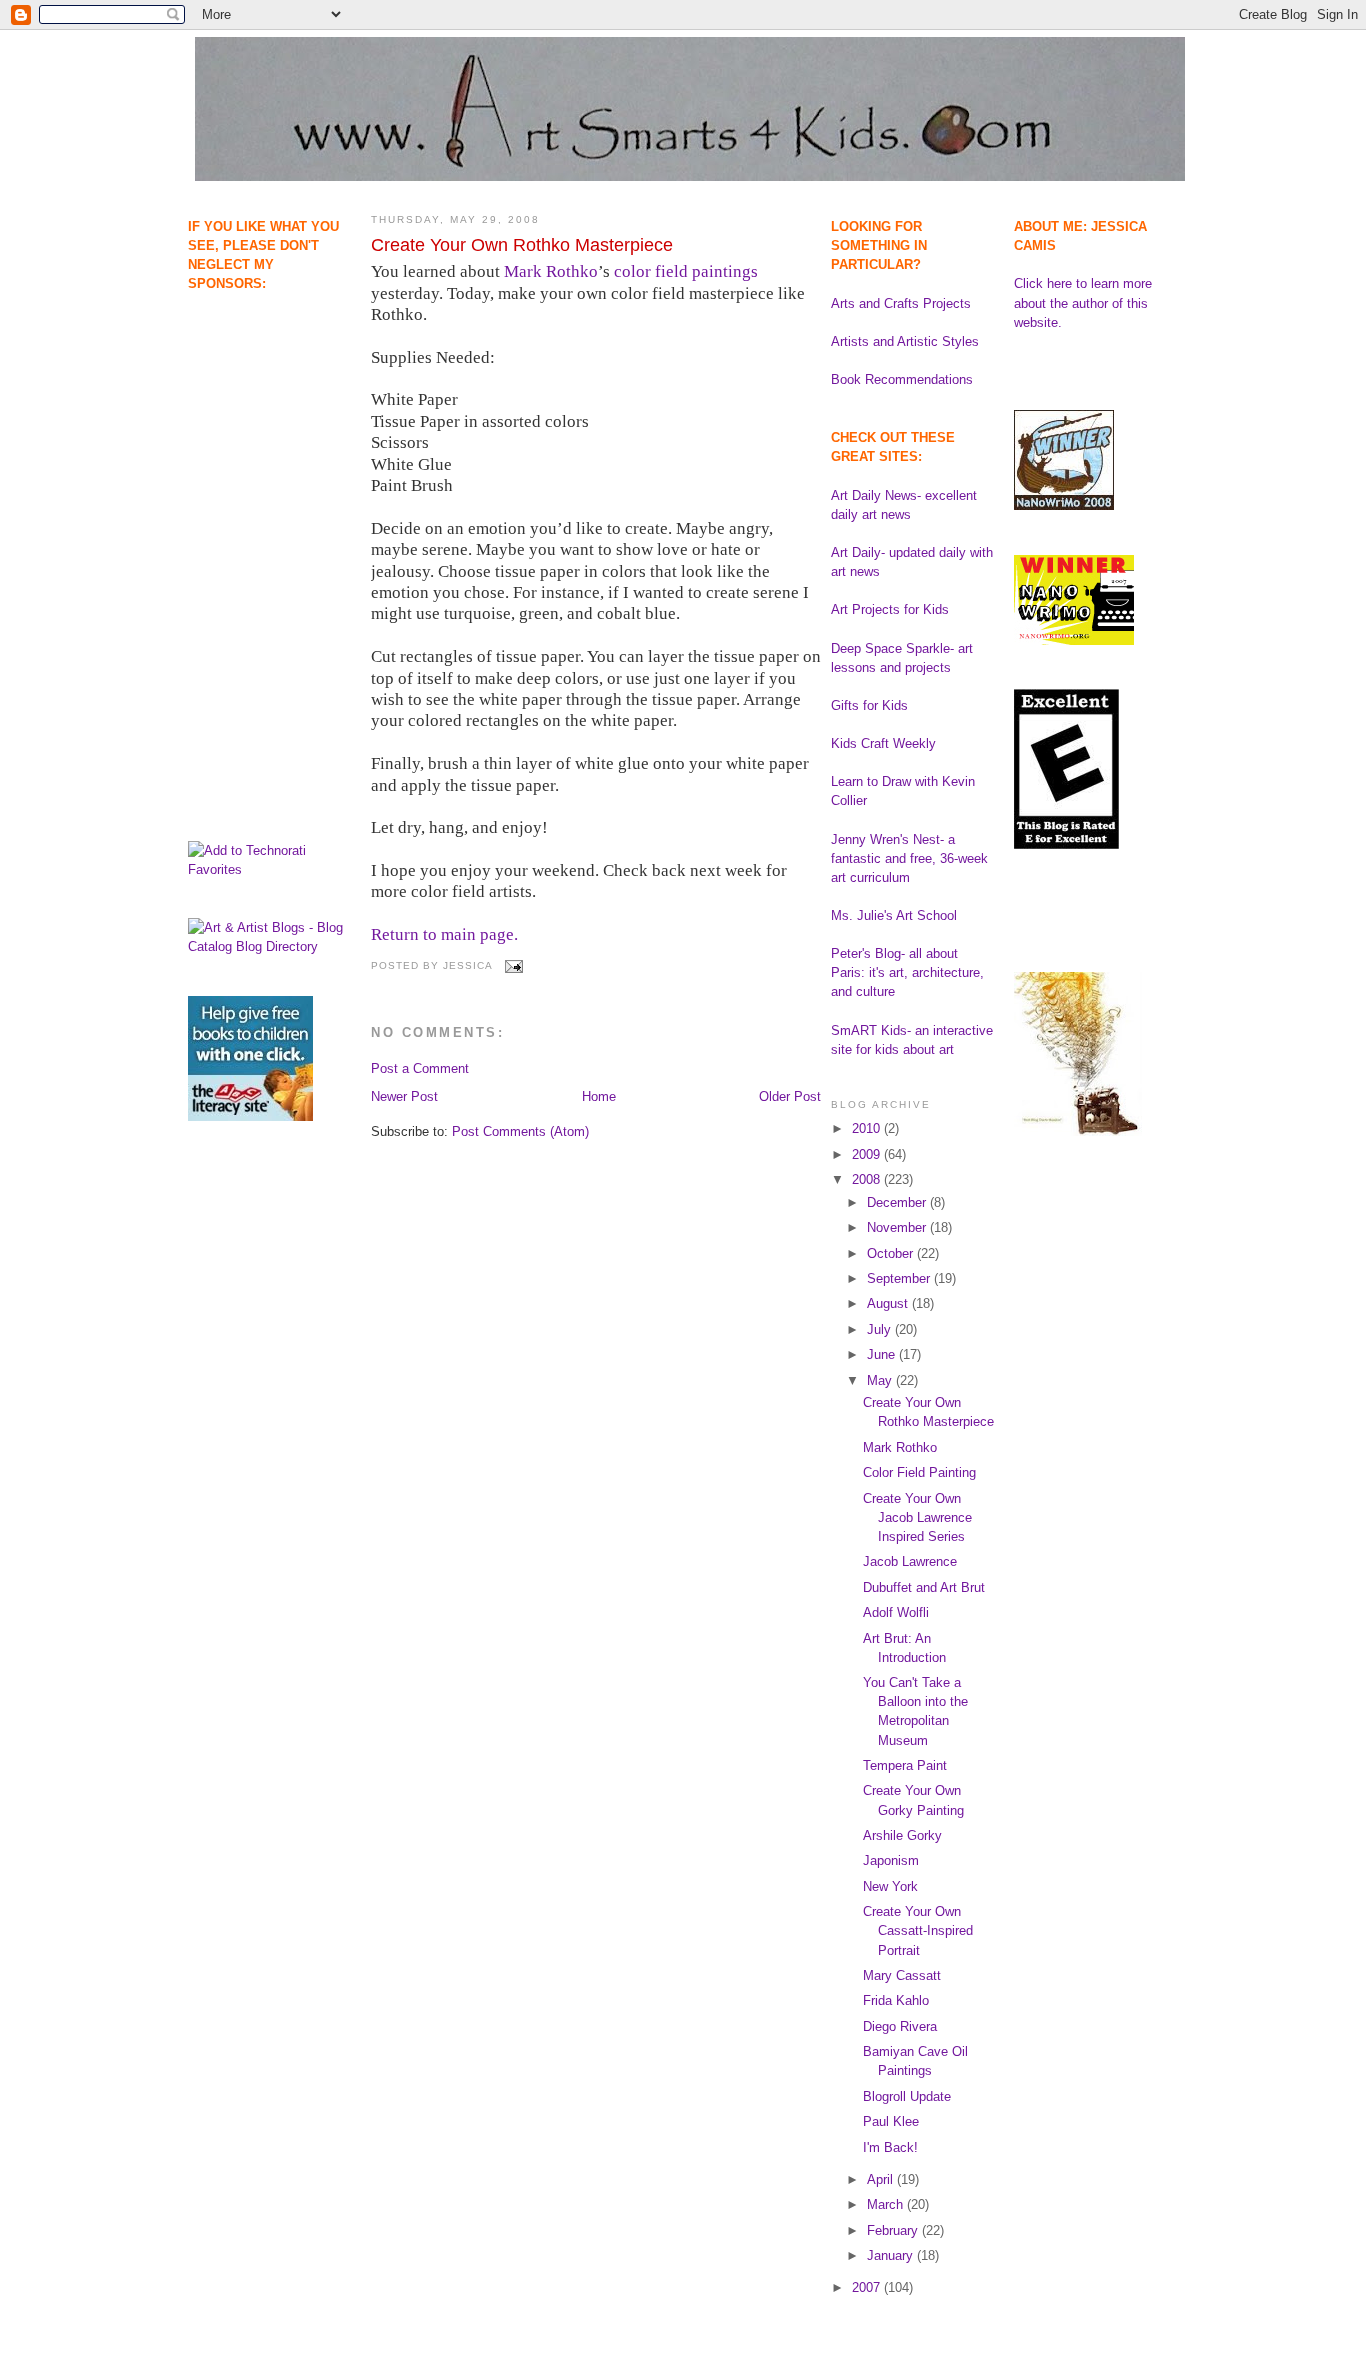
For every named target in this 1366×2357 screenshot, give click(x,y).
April (882, 2179)
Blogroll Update (907, 2096)
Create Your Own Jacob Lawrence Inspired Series (917, 1517)
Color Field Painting (919, 1472)
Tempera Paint (905, 1765)
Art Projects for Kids (890, 609)
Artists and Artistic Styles (905, 341)
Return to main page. (444, 934)
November (898, 1227)
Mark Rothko (551, 271)
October (892, 1253)
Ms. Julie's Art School (894, 915)
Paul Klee (891, 2121)
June (883, 1354)
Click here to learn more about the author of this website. (1083, 302)
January (892, 2255)
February (894, 2230)
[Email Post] (511, 965)
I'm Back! (890, 2147)
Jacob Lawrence (910, 1561)
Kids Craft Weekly (883, 743)
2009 (868, 1154)
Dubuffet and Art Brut (924, 1587)
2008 (868, 1179)
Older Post (790, 1096)
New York (890, 1886)
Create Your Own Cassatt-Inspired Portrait (918, 1930)
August (889, 1303)
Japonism (891, 1860)
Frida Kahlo (896, 2000)
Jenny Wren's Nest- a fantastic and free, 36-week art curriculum (909, 858)
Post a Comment (420, 1068)
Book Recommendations (902, 379)
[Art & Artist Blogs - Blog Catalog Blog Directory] (269, 946)
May (881, 1380)
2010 (868, 1128)
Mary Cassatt (902, 1975)
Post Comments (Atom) (520, 1131)
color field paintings (686, 271)
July (881, 1329)
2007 (868, 2287)
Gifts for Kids (869, 705)
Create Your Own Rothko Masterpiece (522, 245)
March (887, 2204)
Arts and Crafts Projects (901, 303)
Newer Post (404, 1096)
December (898, 1202)
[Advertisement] (250, 395)
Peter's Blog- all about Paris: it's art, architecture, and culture (907, 972)
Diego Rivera (900, 2026)
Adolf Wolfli (896, 1612)
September (900, 1278)
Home (599, 1096)
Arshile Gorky (902, 1835)
